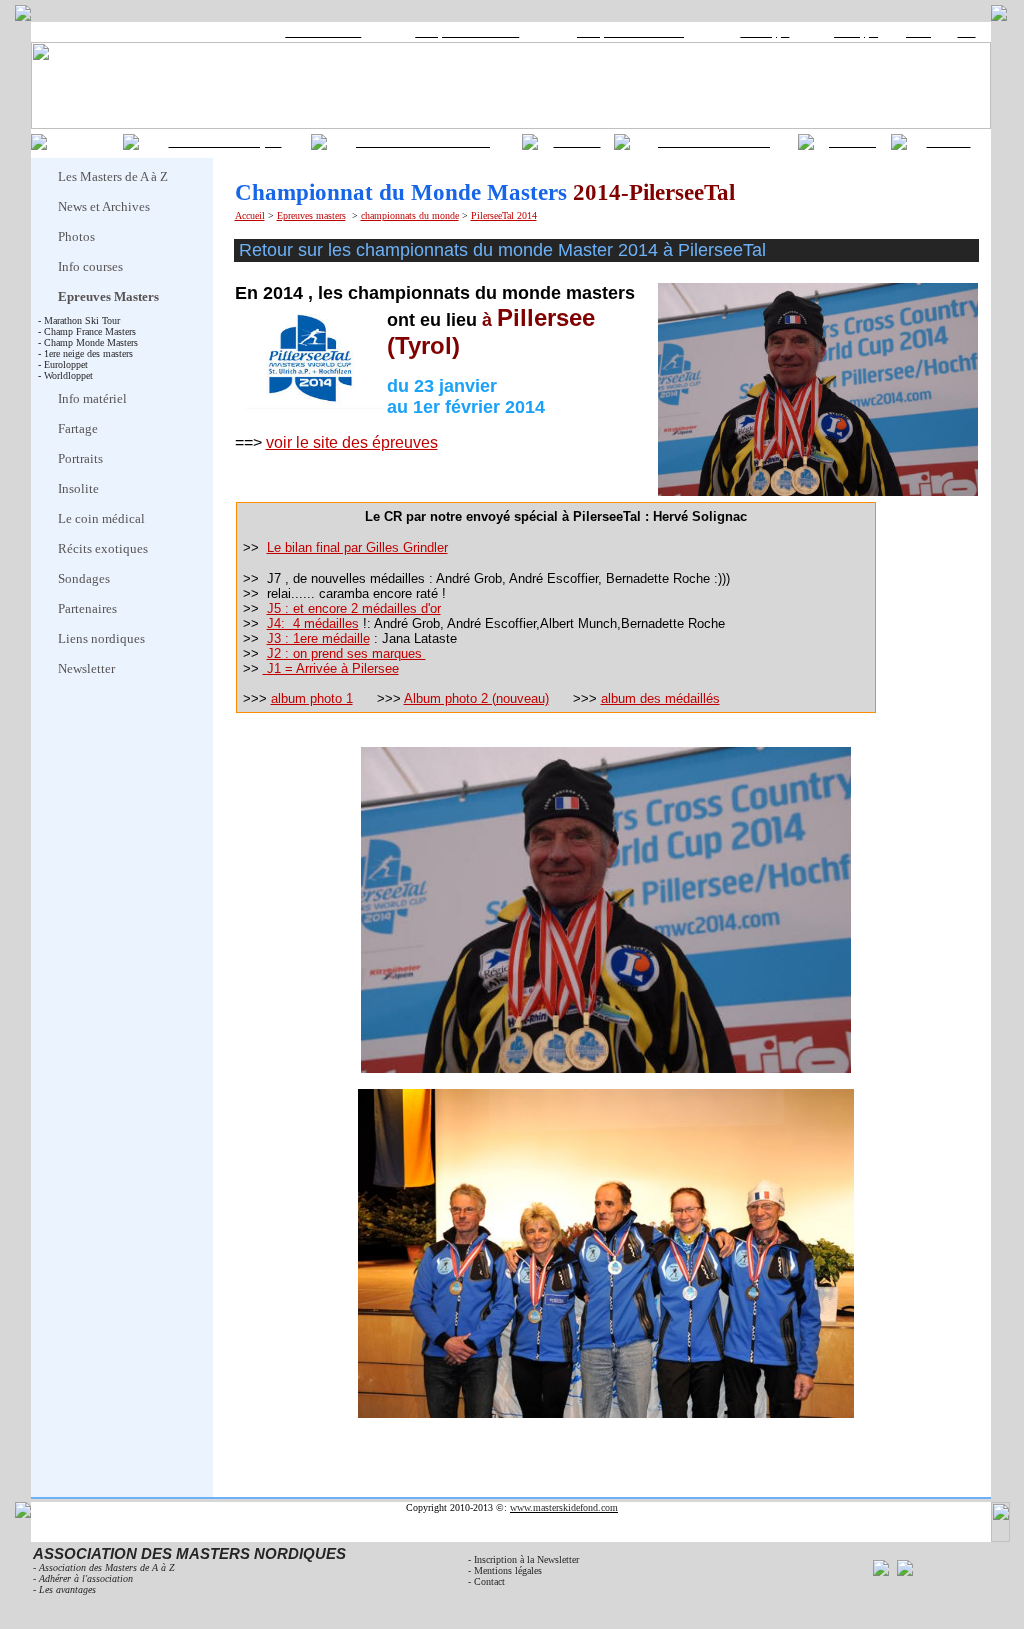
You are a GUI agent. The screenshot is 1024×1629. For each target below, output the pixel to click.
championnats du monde (410, 215)
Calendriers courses (714, 141)
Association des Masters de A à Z (107, 1567)
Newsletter (86, 668)
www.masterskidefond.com (564, 1507)
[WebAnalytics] (893, 1605)
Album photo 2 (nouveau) (476, 698)
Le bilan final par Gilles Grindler (357, 547)
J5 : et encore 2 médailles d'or (354, 608)
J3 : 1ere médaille (318, 638)
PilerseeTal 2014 (504, 215)
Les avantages (67, 1589)
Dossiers (577, 141)
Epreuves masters (311, 215)
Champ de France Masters (467, 32)
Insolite (78, 488)
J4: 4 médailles (313, 623)
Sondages (84, 578)
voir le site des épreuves (352, 442)
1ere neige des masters (88, 353)
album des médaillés (660, 698)
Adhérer (852, 141)
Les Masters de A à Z (113, 176)
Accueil (250, 215)
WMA (918, 32)
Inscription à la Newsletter (526, 1559)
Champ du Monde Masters (630, 32)
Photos (76, 236)
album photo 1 (312, 698)
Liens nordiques (101, 638)
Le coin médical (101, 518)
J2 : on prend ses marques (346, 653)
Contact (949, 141)
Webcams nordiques (225, 141)
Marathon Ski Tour (323, 32)
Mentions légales (511, 1570)
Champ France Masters (90, 331)
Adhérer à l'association (86, 1578)
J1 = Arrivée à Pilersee (331, 668)
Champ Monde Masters (91, 342)
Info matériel (92, 398)
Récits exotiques (103, 548)
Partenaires (87, 608)
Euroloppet (856, 32)
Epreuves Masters (108, 296)
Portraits (80, 458)
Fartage (78, 428)
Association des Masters (423, 141)
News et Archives (104, 206)
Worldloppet (764, 32)
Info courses (90, 266)
